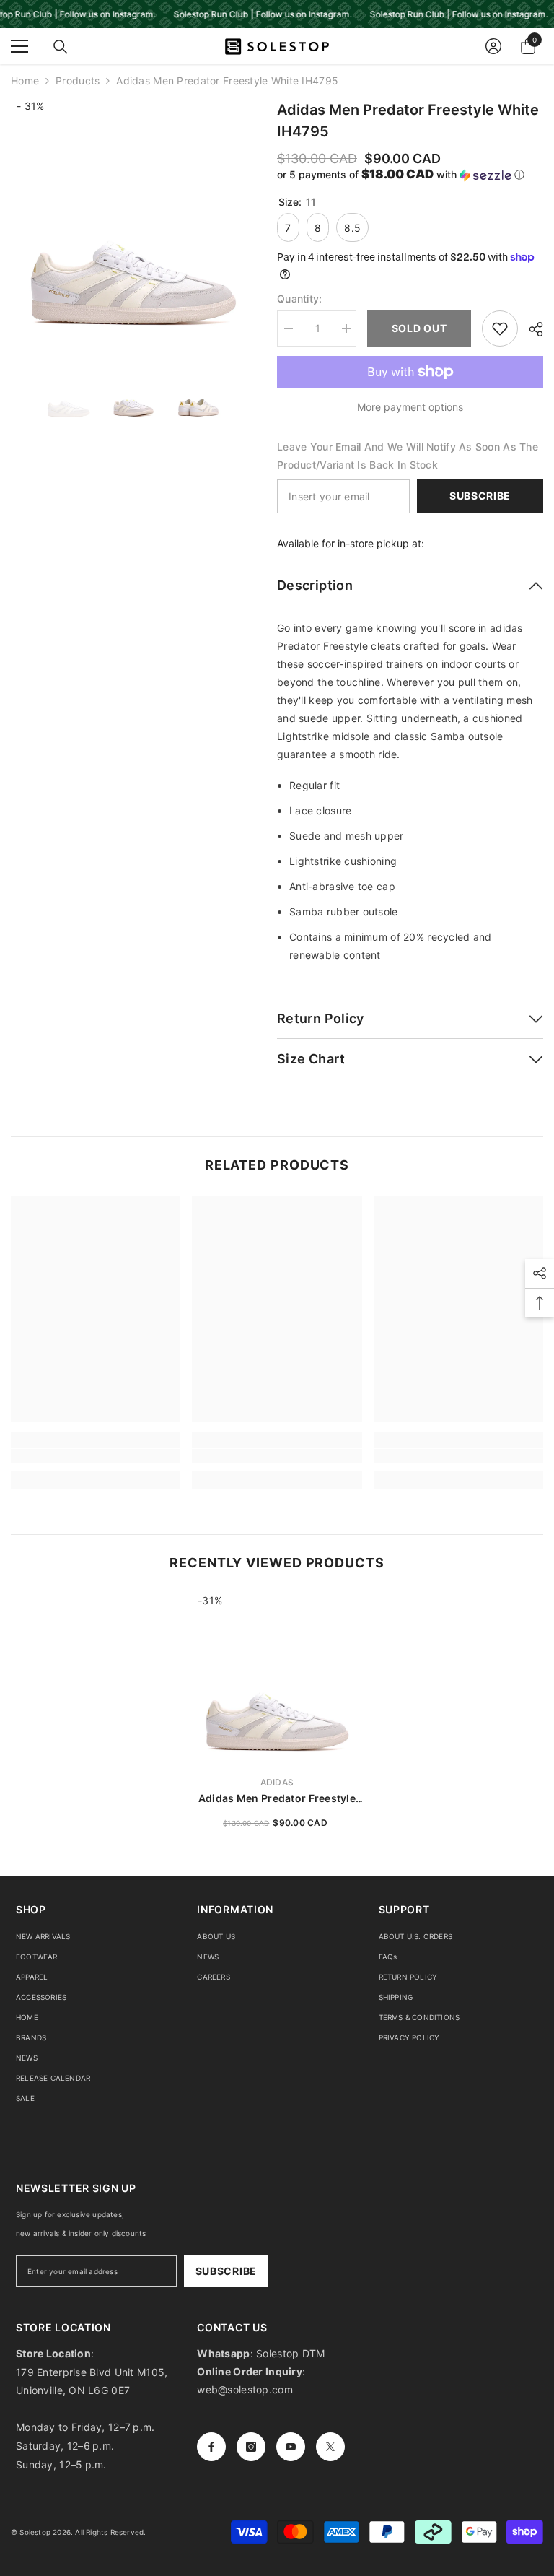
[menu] (19, 46)
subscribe (226, 2271)
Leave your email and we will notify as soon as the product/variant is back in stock (408, 456)
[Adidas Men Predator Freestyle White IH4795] (277, 1679)
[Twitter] (330, 2447)
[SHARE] (531, 329)
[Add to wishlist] (500, 328)
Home (25, 80)
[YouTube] (291, 2447)
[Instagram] (251, 2447)
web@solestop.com (245, 2389)
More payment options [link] (410, 407)
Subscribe (480, 496)
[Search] (61, 47)
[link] (96, 1456)
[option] (133, 221)
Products (78, 80)
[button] (410, 175)
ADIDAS (277, 1782)
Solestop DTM (289, 2353)
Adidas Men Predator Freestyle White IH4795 (277, 1799)
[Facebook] (211, 2447)
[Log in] (493, 46)
